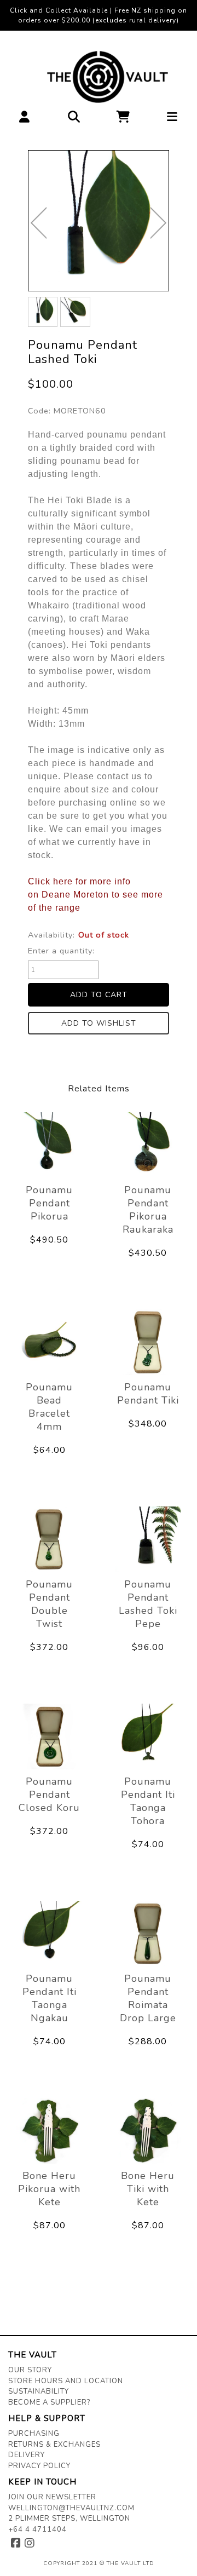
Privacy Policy (39, 2466)
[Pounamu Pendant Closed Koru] (49, 1737)
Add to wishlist (99, 1023)
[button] (25, 120)
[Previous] (39, 223)
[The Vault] (99, 77)
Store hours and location (66, 2381)
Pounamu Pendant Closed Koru (49, 1795)
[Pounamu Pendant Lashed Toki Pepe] (148, 1539)
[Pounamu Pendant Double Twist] (49, 1539)
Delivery (27, 2455)
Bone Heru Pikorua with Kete (49, 2189)
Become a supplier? (49, 2402)
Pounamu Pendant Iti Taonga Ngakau (50, 1998)
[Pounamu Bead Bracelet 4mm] (49, 1342)
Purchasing (34, 2434)
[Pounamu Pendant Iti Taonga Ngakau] (49, 1934)
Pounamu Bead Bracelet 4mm (49, 1407)
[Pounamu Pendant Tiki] (148, 1342)
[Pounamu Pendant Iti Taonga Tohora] (148, 1737)
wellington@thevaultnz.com (71, 2508)
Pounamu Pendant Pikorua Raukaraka (148, 1210)
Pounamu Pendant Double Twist (49, 1604)
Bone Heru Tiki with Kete (148, 2189)
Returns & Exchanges (54, 2445)
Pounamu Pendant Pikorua (49, 1203)
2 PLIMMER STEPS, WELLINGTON (69, 2519)
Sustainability (39, 2391)
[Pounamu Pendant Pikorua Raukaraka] (148, 1145)
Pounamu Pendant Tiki (148, 1394)
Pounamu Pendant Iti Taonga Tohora (148, 1801)
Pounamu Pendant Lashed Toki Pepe (148, 1604)
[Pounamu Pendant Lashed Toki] (99, 221)
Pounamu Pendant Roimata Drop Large (148, 1998)
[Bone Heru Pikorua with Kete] (49, 2131)
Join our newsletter (52, 2497)
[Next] (158, 223)
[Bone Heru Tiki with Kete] (148, 2131)
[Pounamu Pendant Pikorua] (49, 1145)
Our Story (30, 2370)
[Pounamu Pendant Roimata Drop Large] (148, 1934)
